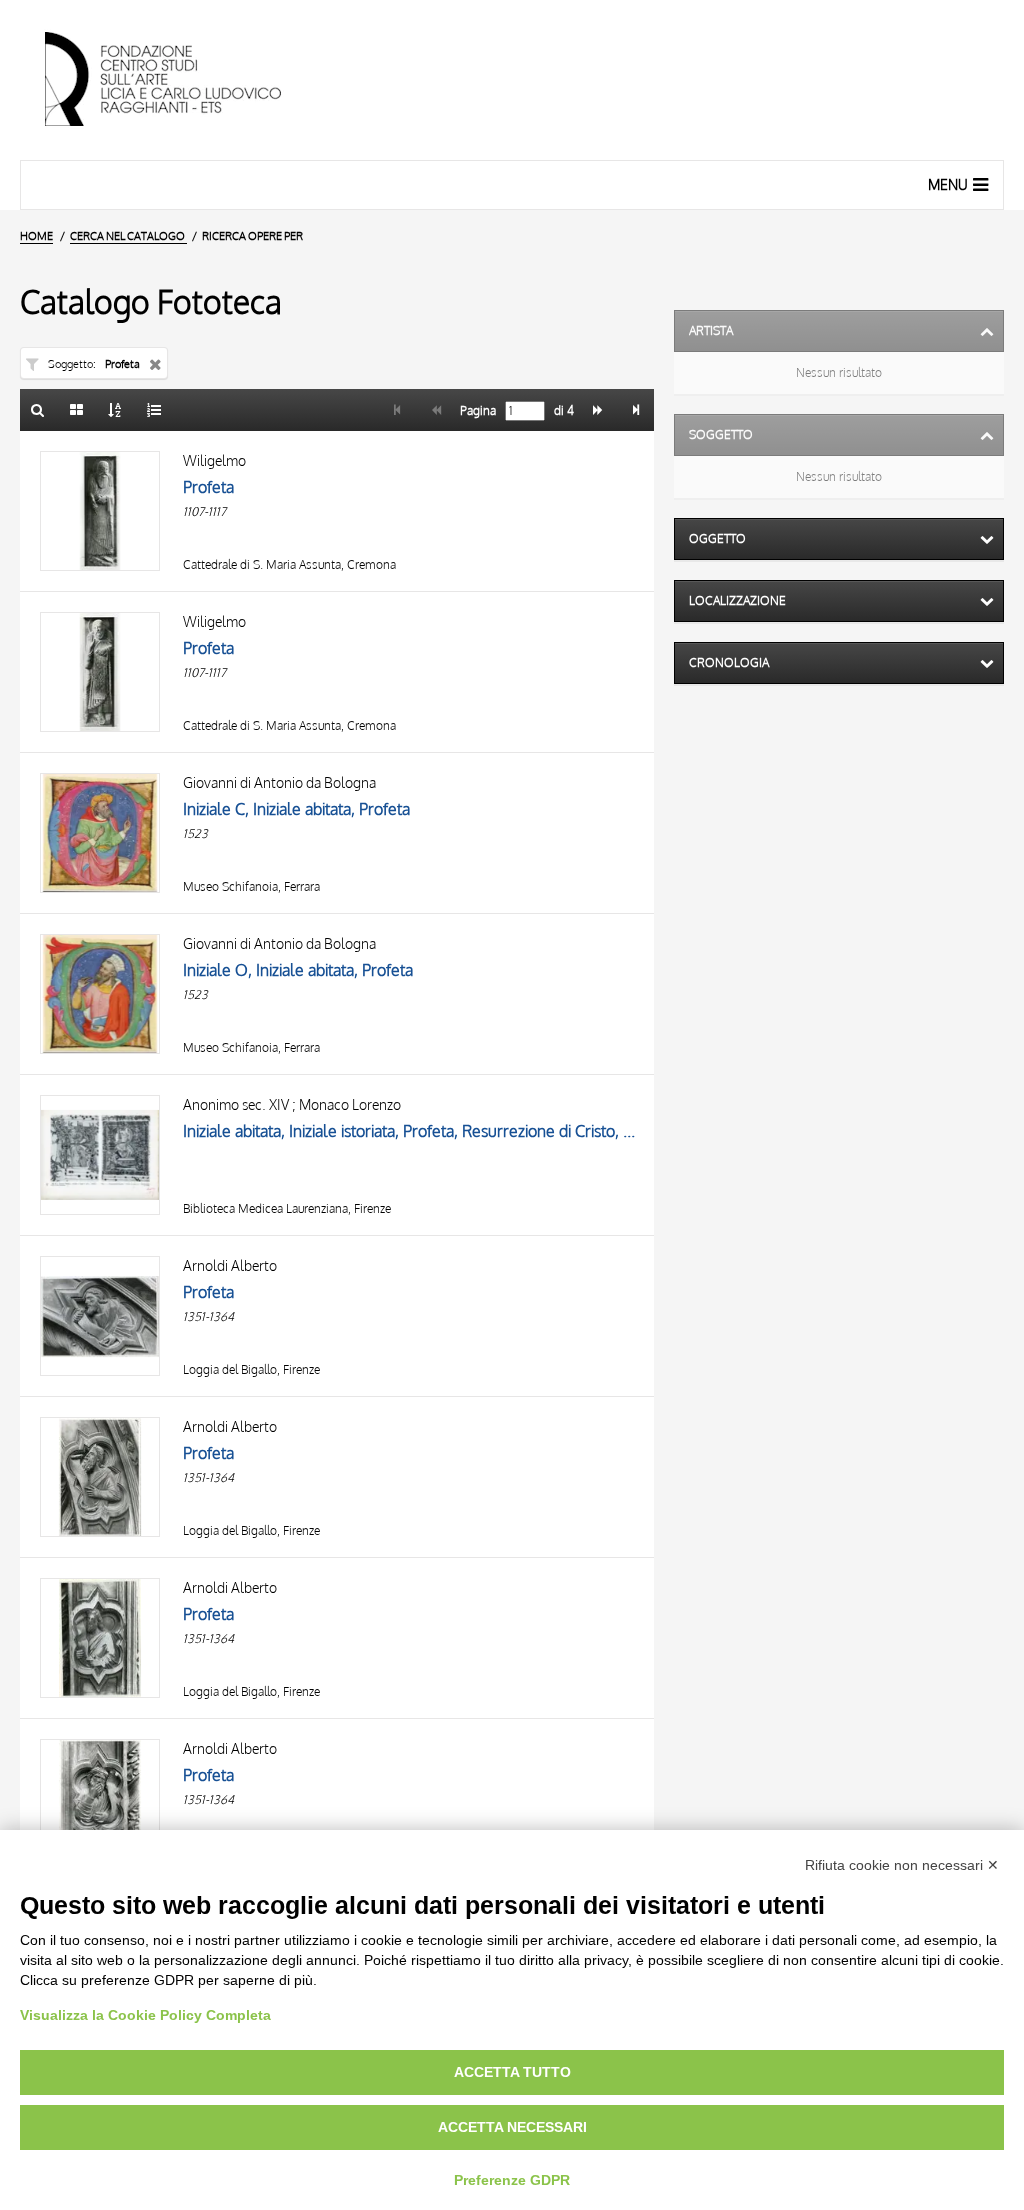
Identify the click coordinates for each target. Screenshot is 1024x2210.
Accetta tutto (512, 2072)
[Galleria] (77, 410)
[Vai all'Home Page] (180, 80)
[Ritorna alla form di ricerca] (38, 410)
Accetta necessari (512, 2127)
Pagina (476, 411)
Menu (948, 184)
